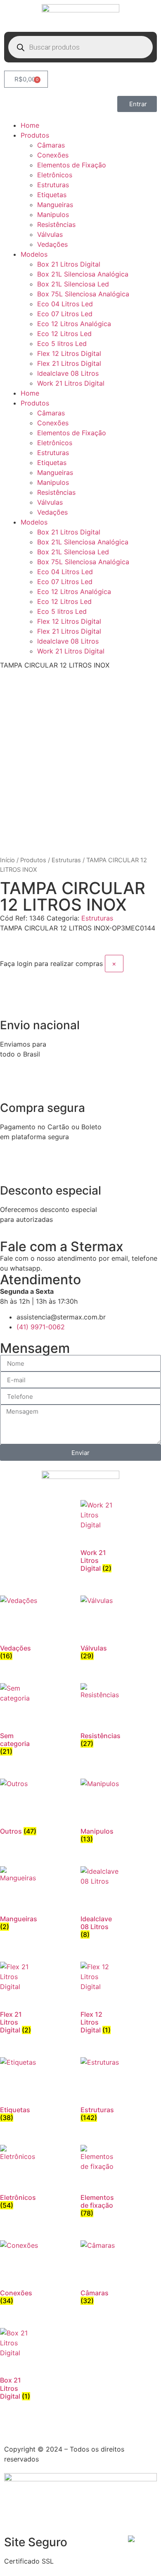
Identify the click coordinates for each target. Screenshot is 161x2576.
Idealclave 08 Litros (68, 373)
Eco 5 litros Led (62, 343)
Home (30, 125)
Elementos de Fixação (72, 165)
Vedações (52, 244)
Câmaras (51, 145)
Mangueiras (55, 205)
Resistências (56, 224)
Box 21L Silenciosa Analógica (83, 274)
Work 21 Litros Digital (71, 383)
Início (7, 860)
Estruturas (53, 185)
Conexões (53, 155)
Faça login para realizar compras (51, 964)
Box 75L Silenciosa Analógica (83, 294)
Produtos (35, 135)
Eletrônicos (55, 175)
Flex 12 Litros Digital (69, 353)
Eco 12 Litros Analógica (74, 324)
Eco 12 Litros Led (64, 334)
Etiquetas (52, 195)
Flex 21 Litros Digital (69, 363)
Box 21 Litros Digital (69, 264)
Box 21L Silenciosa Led (73, 284)
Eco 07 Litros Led (65, 314)
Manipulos (53, 215)
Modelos (34, 254)
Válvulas (50, 234)
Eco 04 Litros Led (65, 304)
